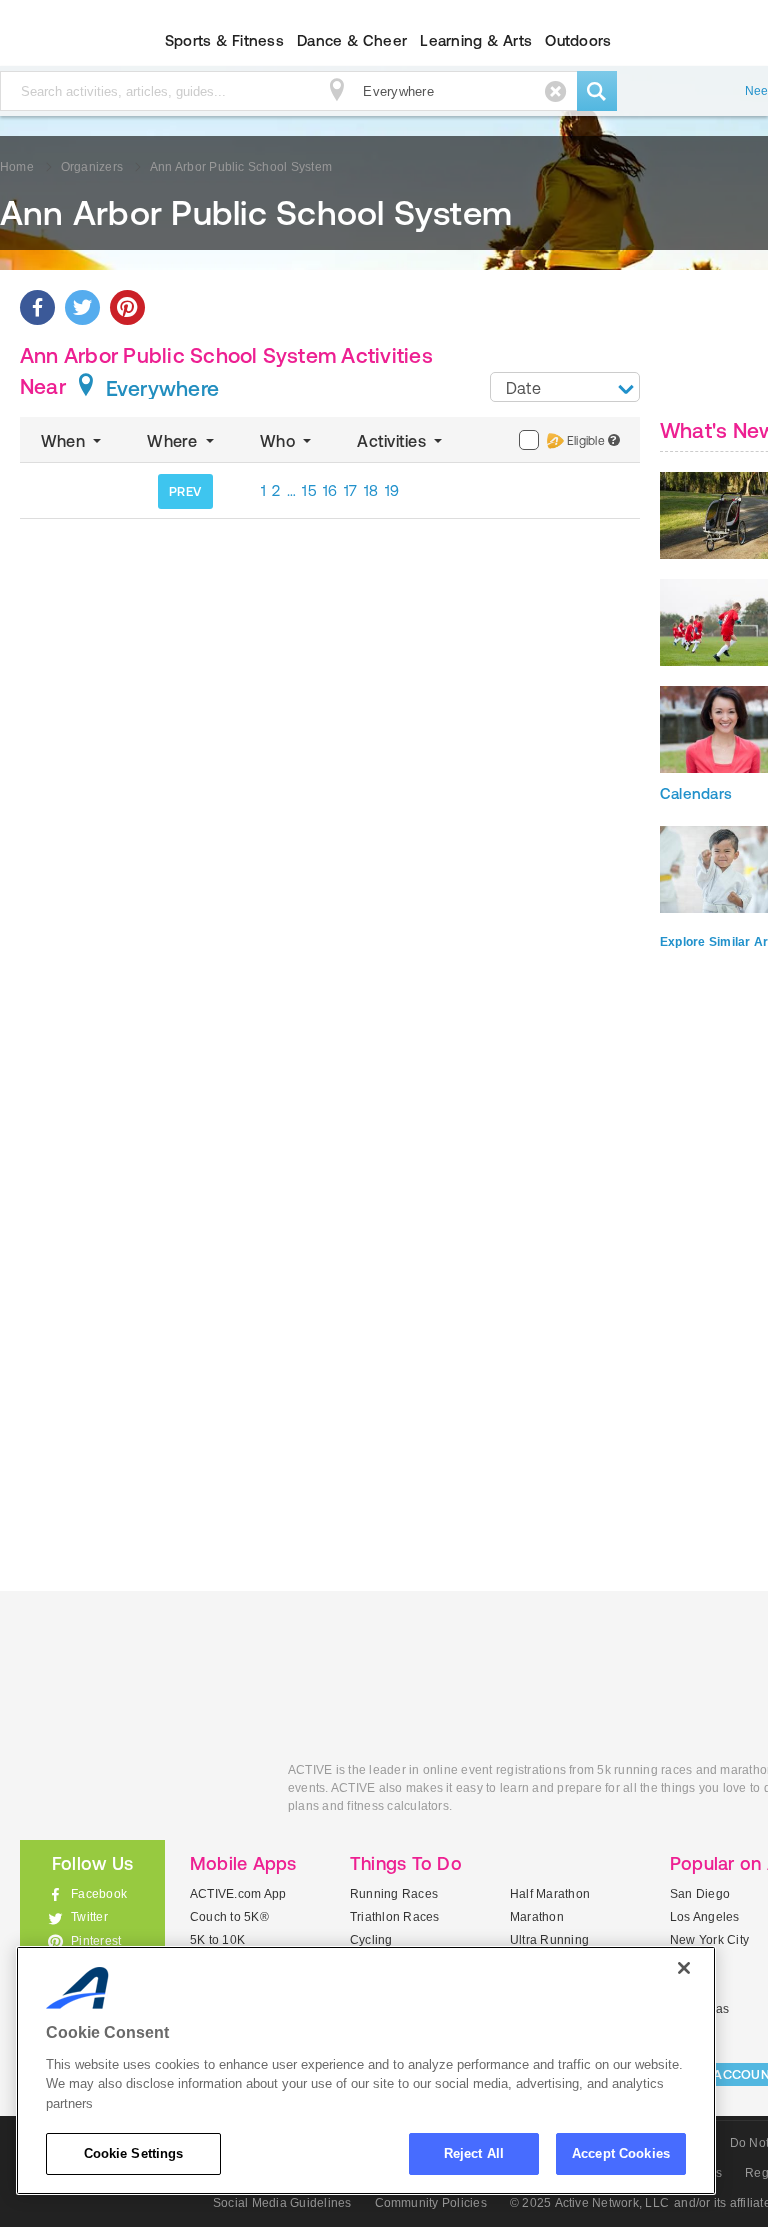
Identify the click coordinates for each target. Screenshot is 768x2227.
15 (309, 490)
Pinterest (96, 1941)
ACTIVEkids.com (139, 1792)
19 (392, 490)
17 (351, 490)
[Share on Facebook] (37, 307)
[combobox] (565, 387)
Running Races (394, 1894)
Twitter (89, 1917)
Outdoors (578, 40)
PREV (185, 491)
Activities (393, 441)
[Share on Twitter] (82, 307)
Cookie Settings (134, 2153)
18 (371, 490)
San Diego (700, 1894)
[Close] (684, 1968)
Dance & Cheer (352, 40)
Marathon (537, 1917)
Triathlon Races (395, 1917)
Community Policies (431, 2203)
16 (330, 490)
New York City (709, 1940)
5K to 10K (217, 1940)
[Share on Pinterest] (127, 307)
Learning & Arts (476, 40)
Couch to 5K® (229, 1917)
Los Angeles (705, 1917)
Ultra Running (549, 1940)
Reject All (474, 2153)
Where (174, 441)
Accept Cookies (621, 2153)
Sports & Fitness (224, 40)
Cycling (371, 1940)
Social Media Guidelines (282, 2203)
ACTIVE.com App (238, 1894)
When (65, 441)
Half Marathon (550, 1894)
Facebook (99, 1894)
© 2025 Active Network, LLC (589, 2203)
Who (279, 441)
